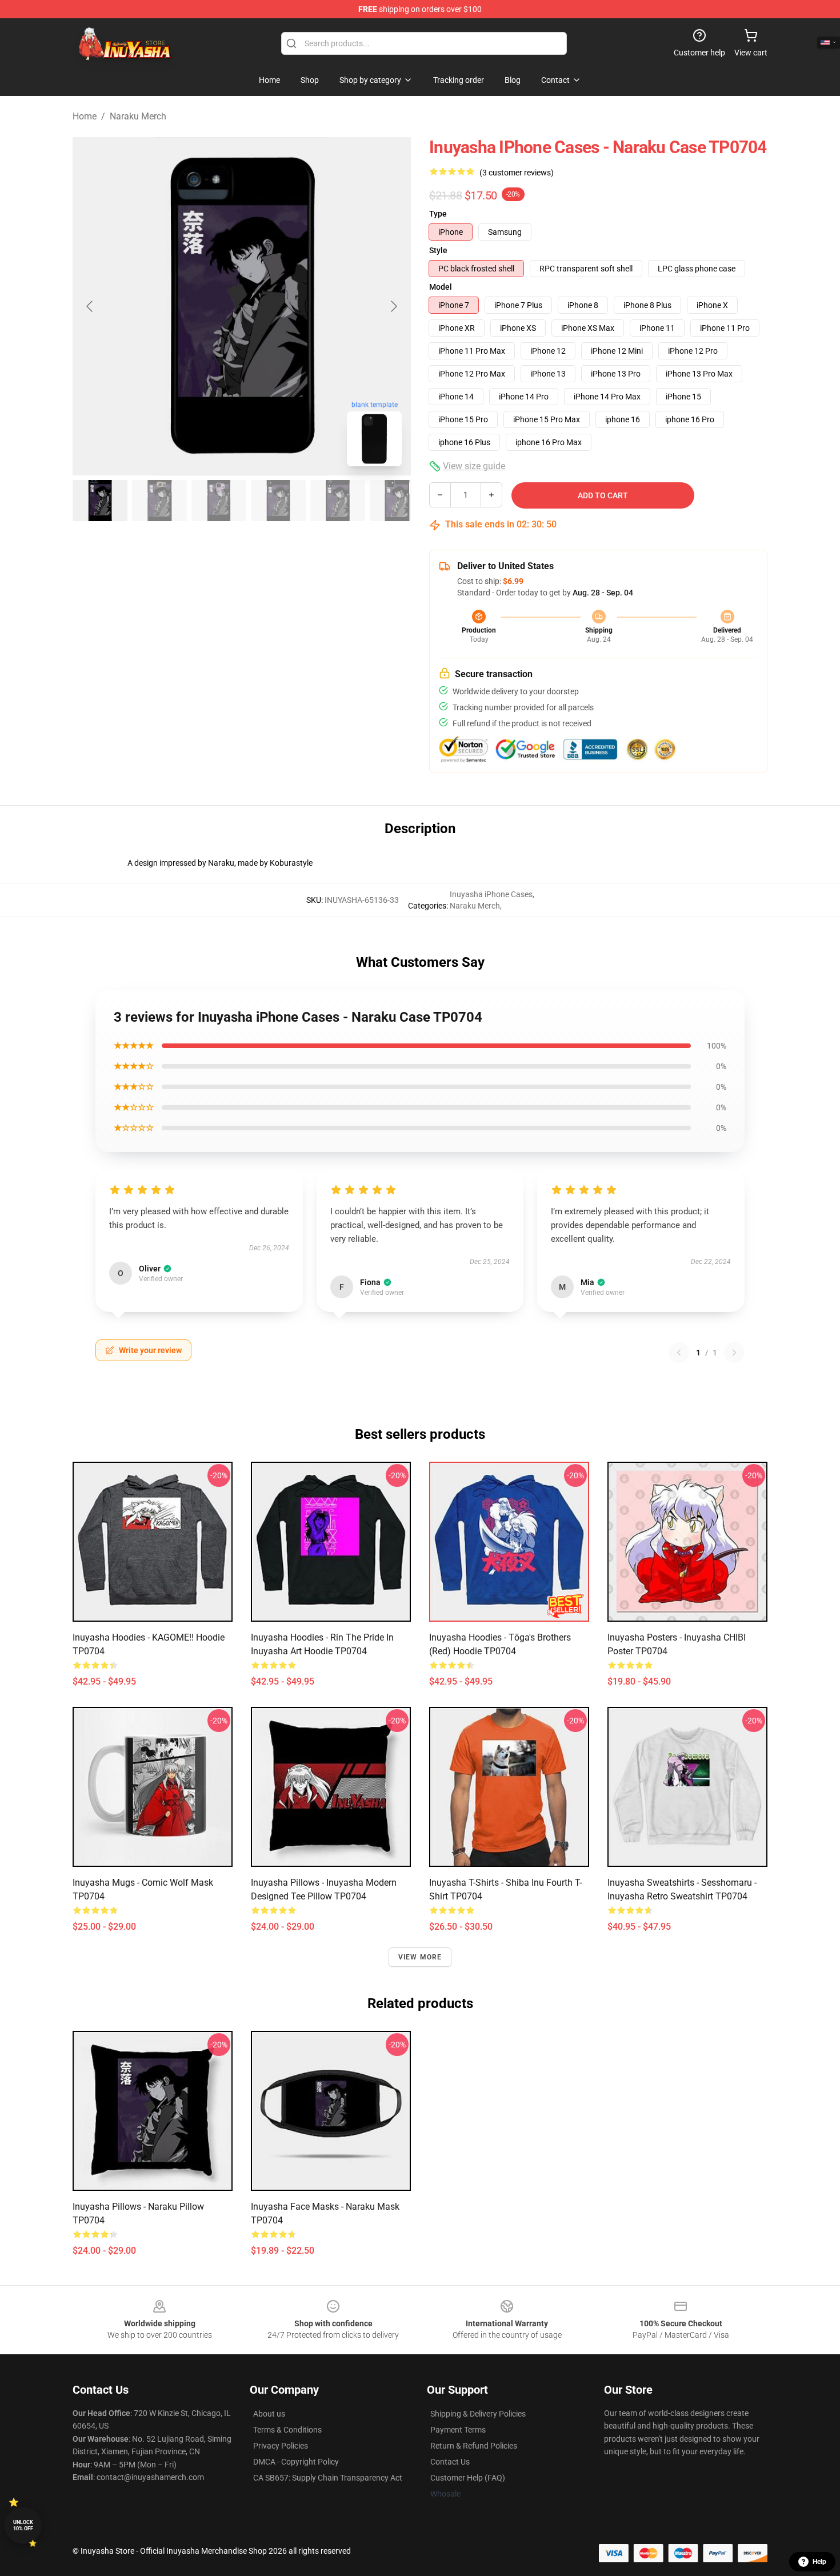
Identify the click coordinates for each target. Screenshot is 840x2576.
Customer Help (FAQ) (468, 2478)
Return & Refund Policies (474, 2446)
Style (438, 250)
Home (85, 116)
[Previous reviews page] (679, 1353)
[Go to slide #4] (278, 501)
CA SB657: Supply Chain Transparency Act (328, 2478)
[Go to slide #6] (397, 501)
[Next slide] (393, 306)
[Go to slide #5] (338, 501)
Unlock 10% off (23, 2525)
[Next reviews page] (734, 1353)
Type (438, 214)
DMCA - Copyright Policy (296, 2462)
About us (269, 2414)
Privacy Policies (281, 2446)
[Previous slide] (90, 306)
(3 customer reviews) (517, 173)
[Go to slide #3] (219, 501)
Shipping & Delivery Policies (478, 2414)
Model (441, 287)
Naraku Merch (138, 116)
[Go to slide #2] (159, 501)
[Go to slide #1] (100, 501)
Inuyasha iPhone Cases (491, 894)
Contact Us (450, 2462)
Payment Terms (458, 2430)
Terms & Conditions (287, 2430)
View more (420, 1957)
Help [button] (819, 2562)
